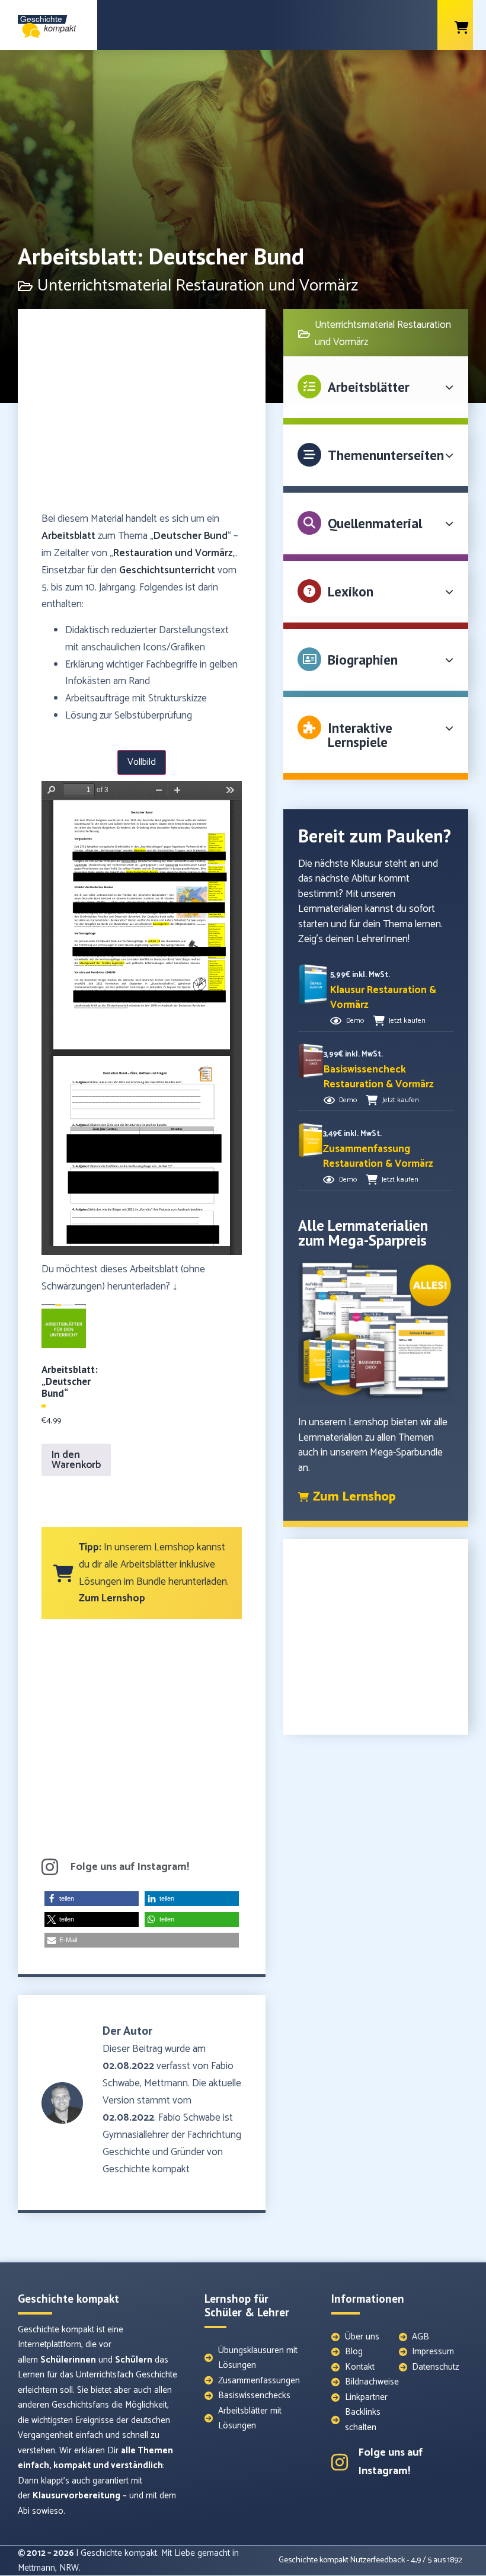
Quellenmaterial (375, 523)
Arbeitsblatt (68, 536)
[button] (92, 1899)
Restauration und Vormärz (173, 553)
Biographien (363, 660)
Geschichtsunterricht (167, 570)
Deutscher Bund (191, 536)
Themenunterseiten (386, 455)
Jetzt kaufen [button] (407, 1021)
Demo (355, 1021)
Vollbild (142, 762)
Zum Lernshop (112, 1598)
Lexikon (351, 591)
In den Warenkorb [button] (76, 1460)
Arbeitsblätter (369, 387)
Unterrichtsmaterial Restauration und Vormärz (198, 286)
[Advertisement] (142, 416)
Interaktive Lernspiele (360, 735)
